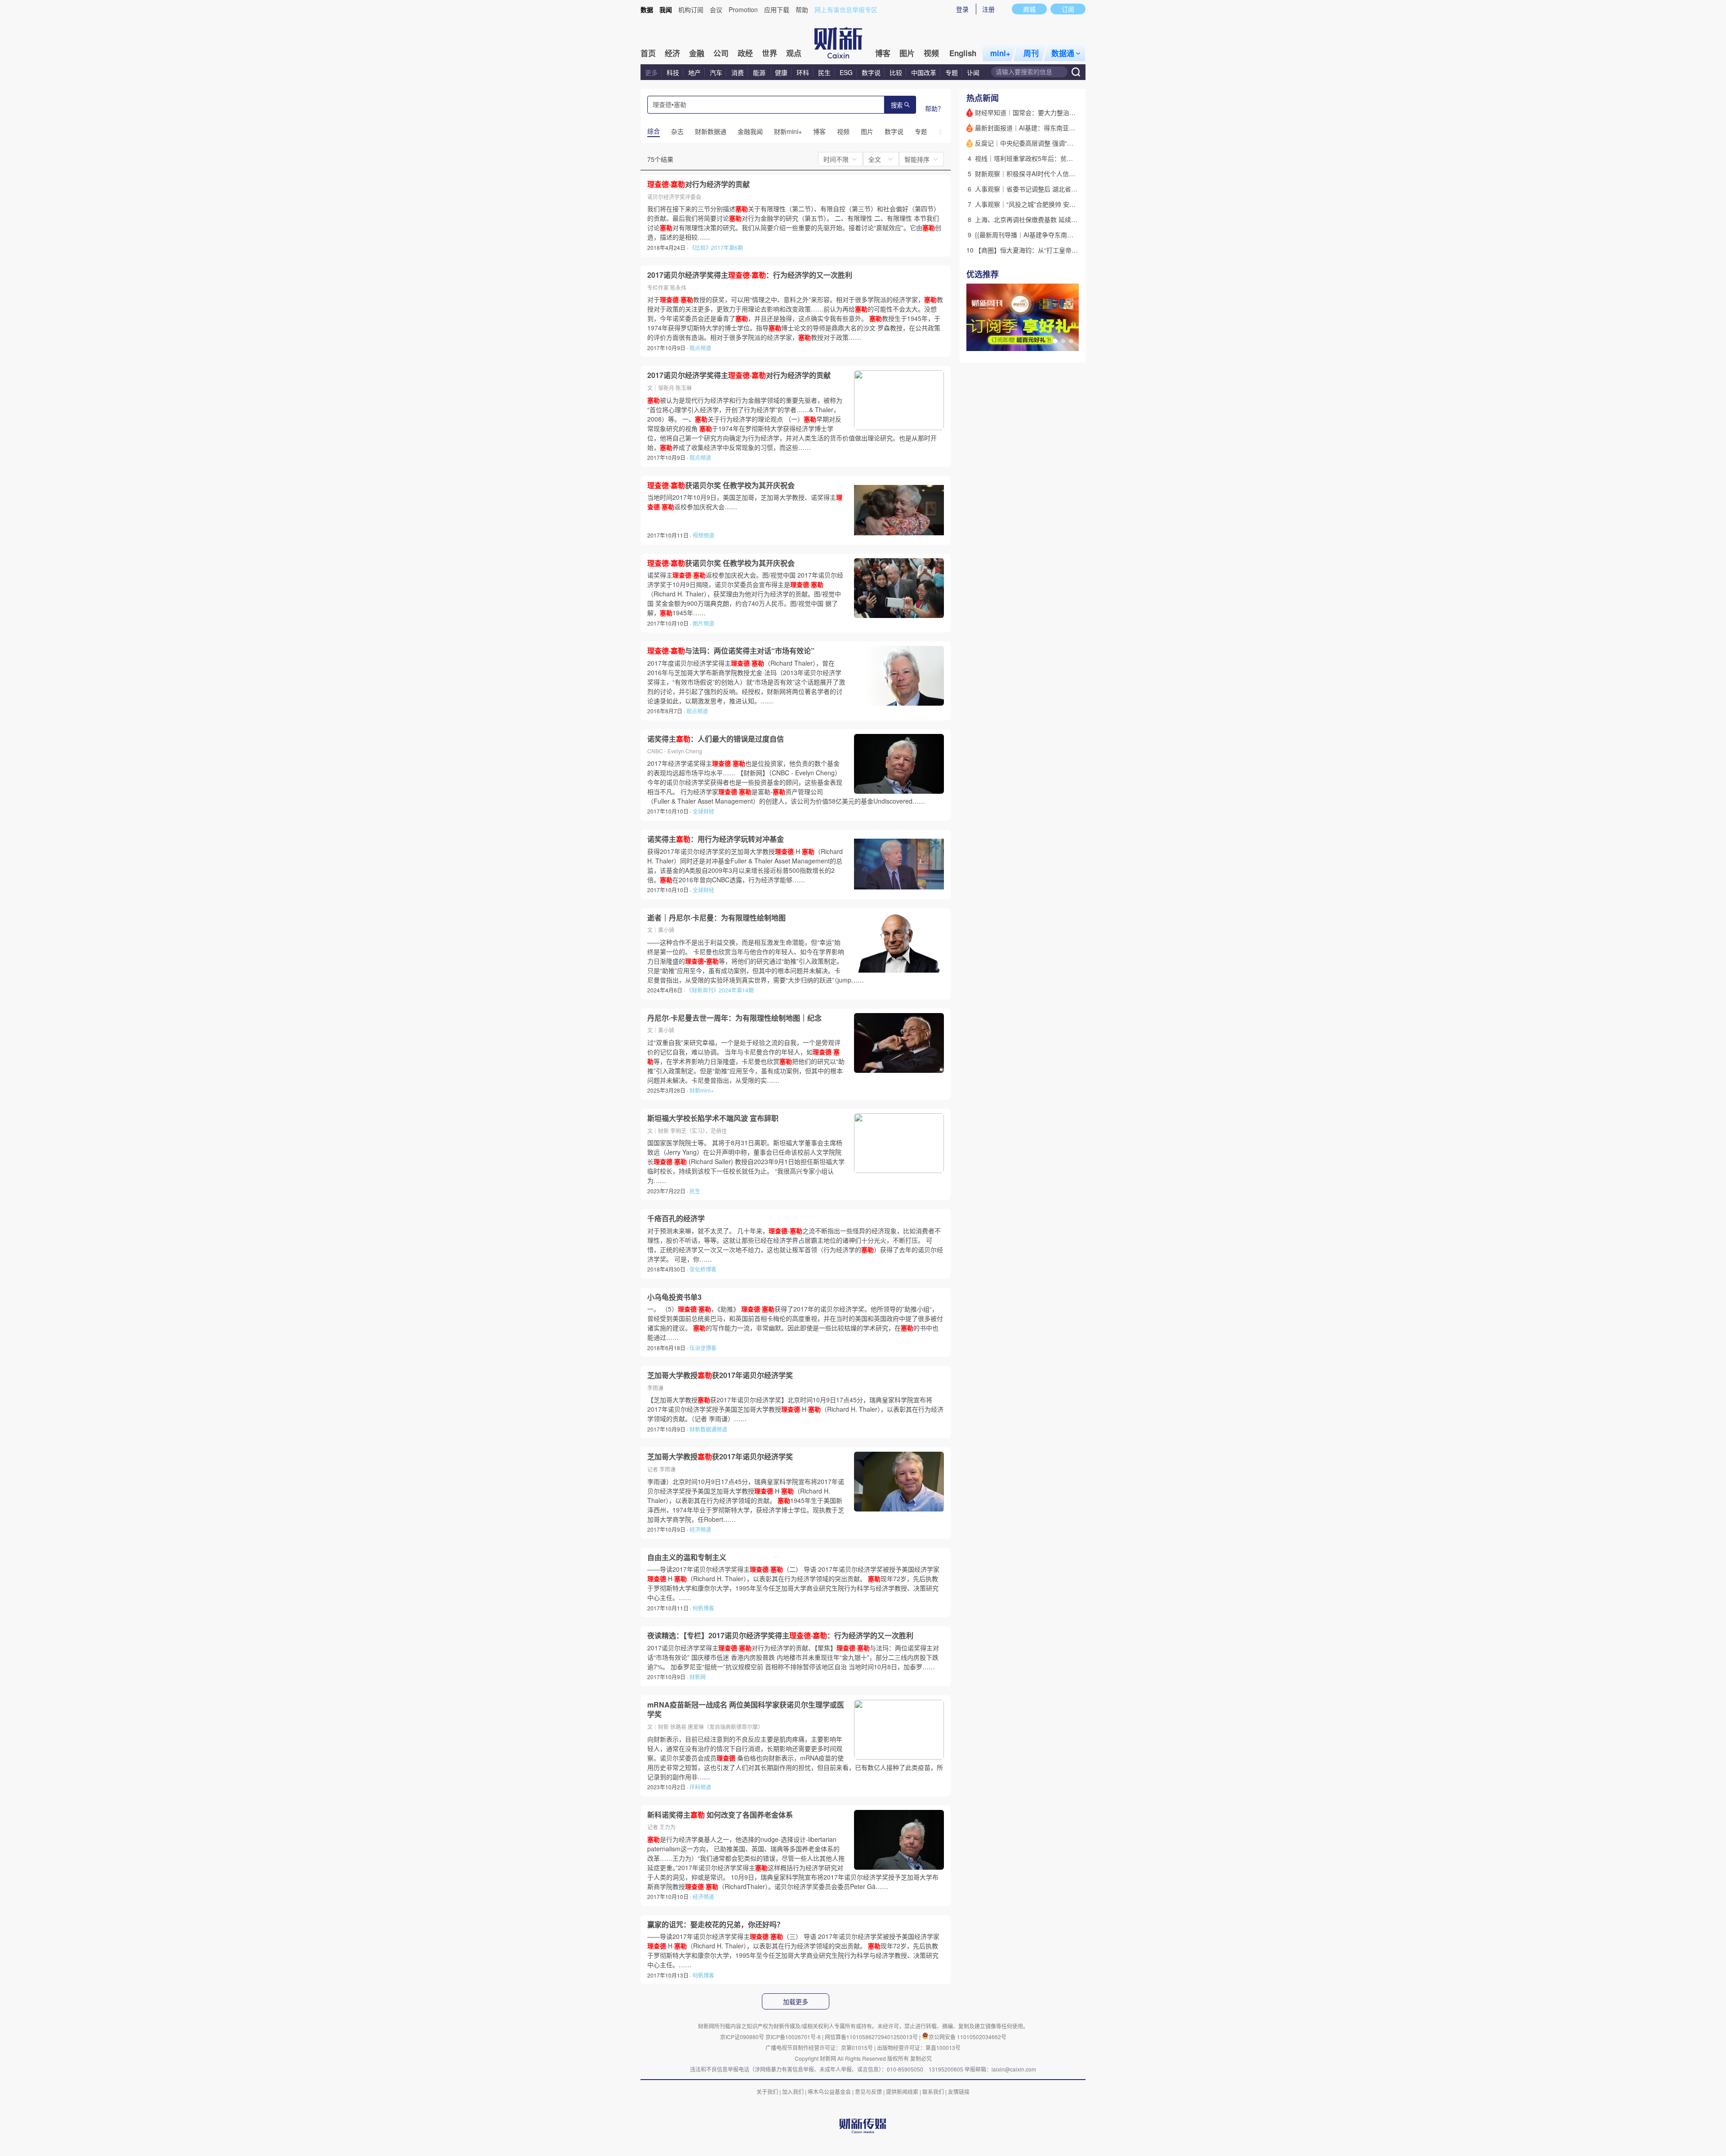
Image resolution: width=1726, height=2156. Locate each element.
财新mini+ (702, 1090)
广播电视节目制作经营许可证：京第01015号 (819, 2047)
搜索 (897, 105)
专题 (952, 72)
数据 (647, 9)
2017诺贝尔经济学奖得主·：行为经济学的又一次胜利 (750, 275)
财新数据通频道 (708, 1429)
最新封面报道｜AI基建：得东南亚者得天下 (1034, 128)
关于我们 (767, 2092)
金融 (697, 53)
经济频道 (700, 1529)
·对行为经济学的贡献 (698, 184)
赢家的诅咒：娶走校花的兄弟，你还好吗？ (716, 1925)
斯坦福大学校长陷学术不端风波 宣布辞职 (713, 1118)
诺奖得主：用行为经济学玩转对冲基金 (716, 839)
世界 (770, 53)
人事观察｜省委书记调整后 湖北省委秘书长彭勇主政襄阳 (1054, 189)
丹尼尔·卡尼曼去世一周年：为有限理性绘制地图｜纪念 (734, 1018)
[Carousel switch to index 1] (1055, 341)
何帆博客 (703, 1608)
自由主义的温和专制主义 (687, 1557)
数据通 (1063, 53)
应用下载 (777, 9)
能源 (760, 72)
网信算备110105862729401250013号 (872, 2037)
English (963, 53)
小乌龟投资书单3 (674, 1297)
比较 (896, 72)
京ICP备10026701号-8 (794, 2037)
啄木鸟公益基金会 (830, 2092)
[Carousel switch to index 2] (1063, 341)
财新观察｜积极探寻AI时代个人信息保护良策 (1038, 173)
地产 (694, 72)
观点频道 (700, 348)
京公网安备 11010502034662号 (968, 2037)
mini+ (1000, 53)
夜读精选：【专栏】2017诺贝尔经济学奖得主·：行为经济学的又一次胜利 (780, 1636)
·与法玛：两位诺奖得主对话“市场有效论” (731, 651)
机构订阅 (691, 9)
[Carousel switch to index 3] (1071, 341)
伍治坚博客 (703, 1348)
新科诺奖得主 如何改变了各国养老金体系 (720, 1815)
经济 (672, 53)
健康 (781, 72)
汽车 (716, 72)
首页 (648, 53)
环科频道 (700, 1787)
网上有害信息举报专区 (846, 9)
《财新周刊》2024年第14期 (720, 990)
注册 (988, 9)
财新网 (698, 1677)
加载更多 (796, 2002)
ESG (846, 72)
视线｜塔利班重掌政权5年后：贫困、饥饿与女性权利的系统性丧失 (1068, 158)
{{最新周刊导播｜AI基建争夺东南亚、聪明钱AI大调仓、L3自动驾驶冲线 (1075, 235)
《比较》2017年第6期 (716, 247)
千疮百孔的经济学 (676, 1218)
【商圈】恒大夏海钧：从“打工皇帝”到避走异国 (1040, 250)
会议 (716, 9)
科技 (673, 72)
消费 (738, 72)
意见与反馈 (868, 2092)
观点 (794, 53)
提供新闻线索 (902, 2092)
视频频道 (703, 535)
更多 (651, 72)
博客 (883, 53)
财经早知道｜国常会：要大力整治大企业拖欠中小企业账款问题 (1063, 112)
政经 (745, 53)
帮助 (802, 9)
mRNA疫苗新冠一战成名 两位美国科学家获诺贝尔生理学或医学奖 (746, 1709)
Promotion (743, 9)
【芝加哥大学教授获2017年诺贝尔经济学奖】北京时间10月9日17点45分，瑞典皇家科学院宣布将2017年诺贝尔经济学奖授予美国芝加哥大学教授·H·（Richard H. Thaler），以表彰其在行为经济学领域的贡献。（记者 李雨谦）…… (795, 1409)
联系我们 (933, 2092)
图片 (907, 53)
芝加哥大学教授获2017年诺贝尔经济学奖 (720, 1375)
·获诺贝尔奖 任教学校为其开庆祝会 (721, 485)
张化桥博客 (703, 1269)
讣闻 (973, 72)
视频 (931, 53)
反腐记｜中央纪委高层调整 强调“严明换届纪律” (1041, 143)
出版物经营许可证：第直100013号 (919, 2047)
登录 (962, 9)
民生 (824, 72)
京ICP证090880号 (742, 2037)
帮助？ (934, 108)
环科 (803, 72)
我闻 (666, 9)
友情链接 (959, 2092)
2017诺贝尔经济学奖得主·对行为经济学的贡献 (739, 375)
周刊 (1031, 53)
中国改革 (924, 72)
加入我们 (793, 2092)
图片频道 (703, 623)
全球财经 (703, 811)
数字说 (871, 72)
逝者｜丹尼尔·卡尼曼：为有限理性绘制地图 (716, 918)
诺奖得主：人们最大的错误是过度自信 (716, 739)
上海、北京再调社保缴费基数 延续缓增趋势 (1036, 219)
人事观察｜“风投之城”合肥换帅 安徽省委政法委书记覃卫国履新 (1063, 204)
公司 (721, 53)
